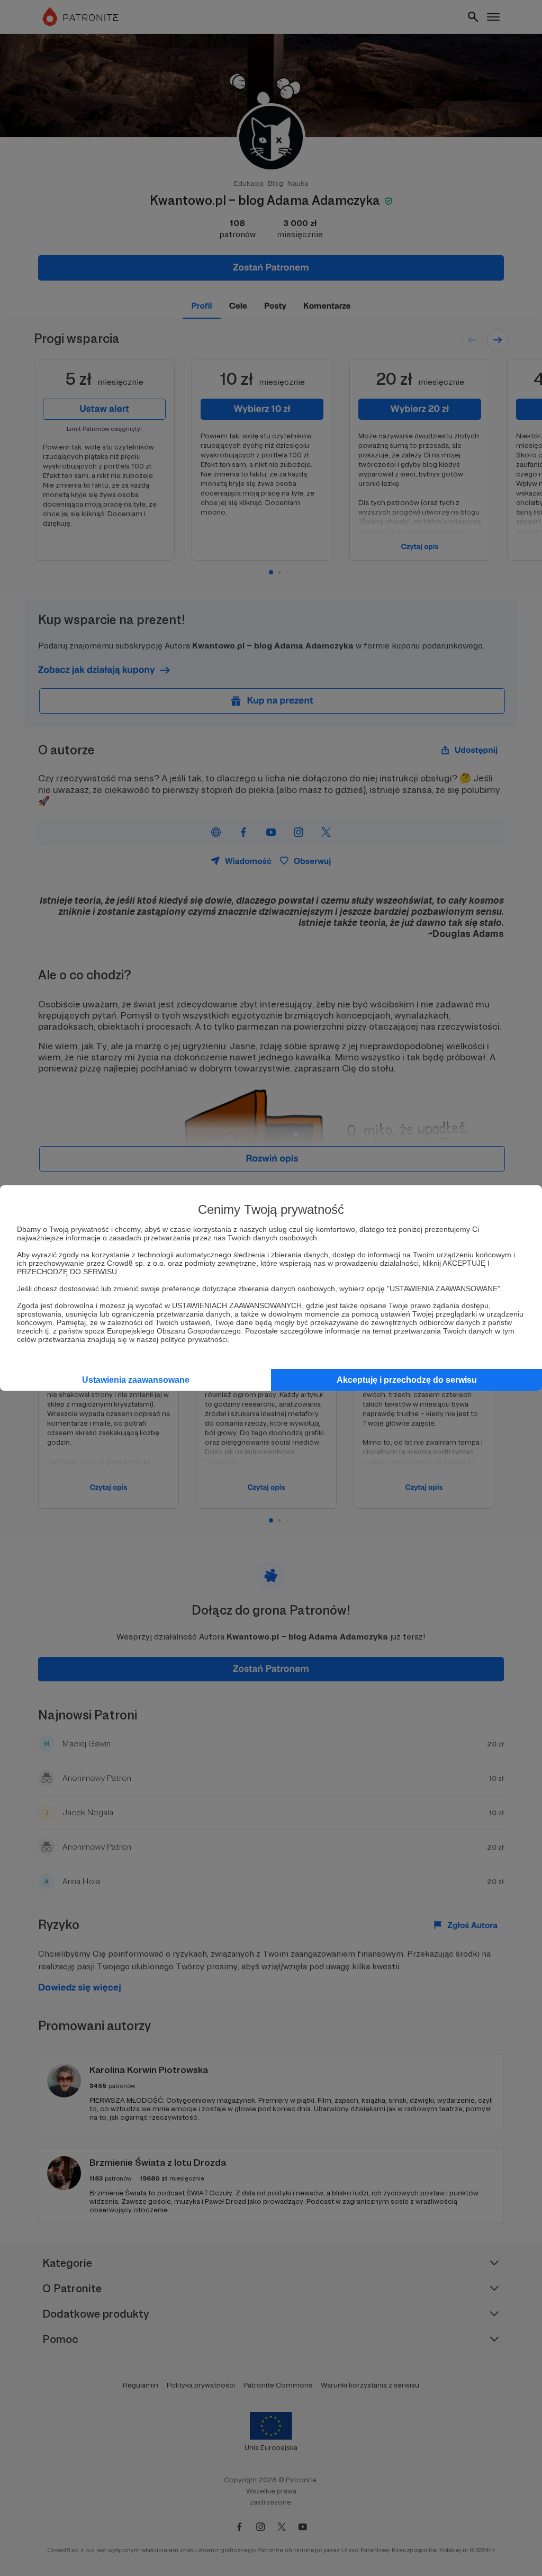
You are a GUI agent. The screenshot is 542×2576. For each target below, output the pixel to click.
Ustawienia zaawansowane (136, 1380)
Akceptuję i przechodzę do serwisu (407, 1380)
